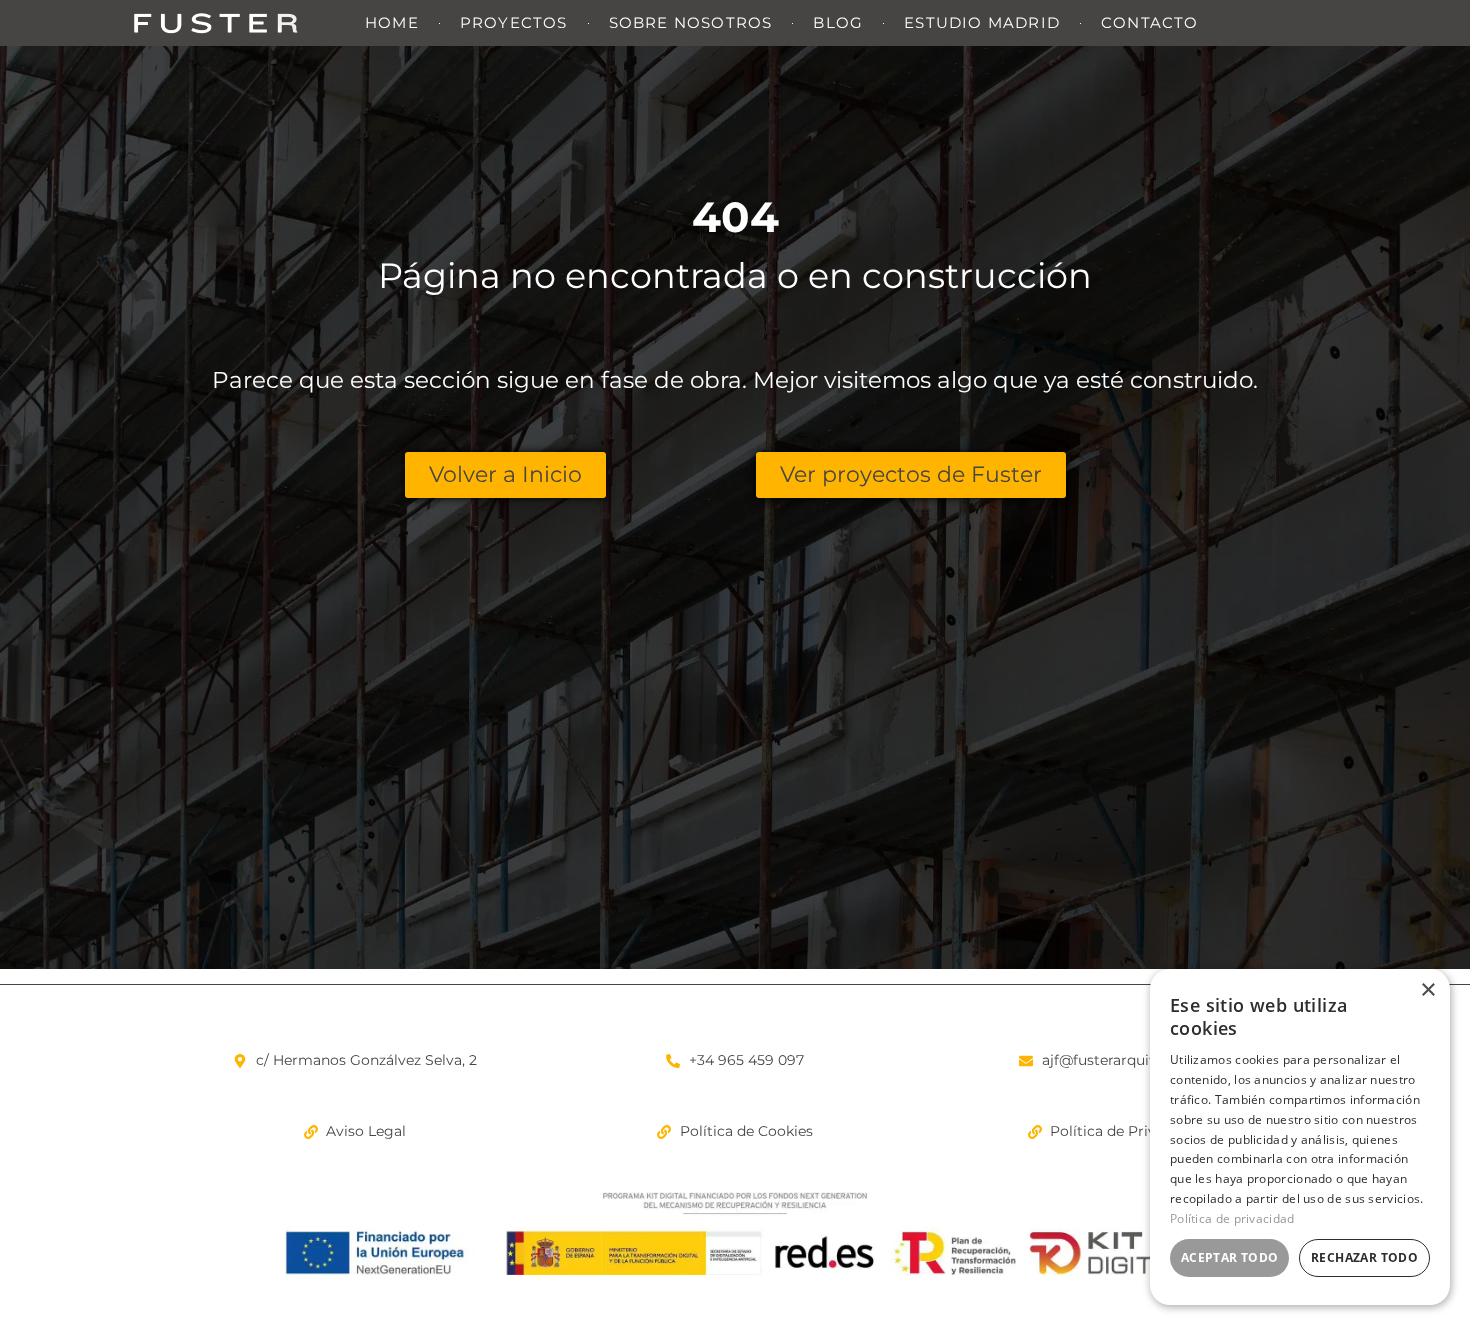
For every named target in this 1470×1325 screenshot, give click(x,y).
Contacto (1150, 22)
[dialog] (1300, 1137)
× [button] (1427, 990)
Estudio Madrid (982, 22)
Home (392, 22)
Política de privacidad (1232, 1218)
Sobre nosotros (691, 22)
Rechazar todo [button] (1364, 1257)
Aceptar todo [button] (1230, 1257)
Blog (838, 22)
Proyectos (514, 22)
